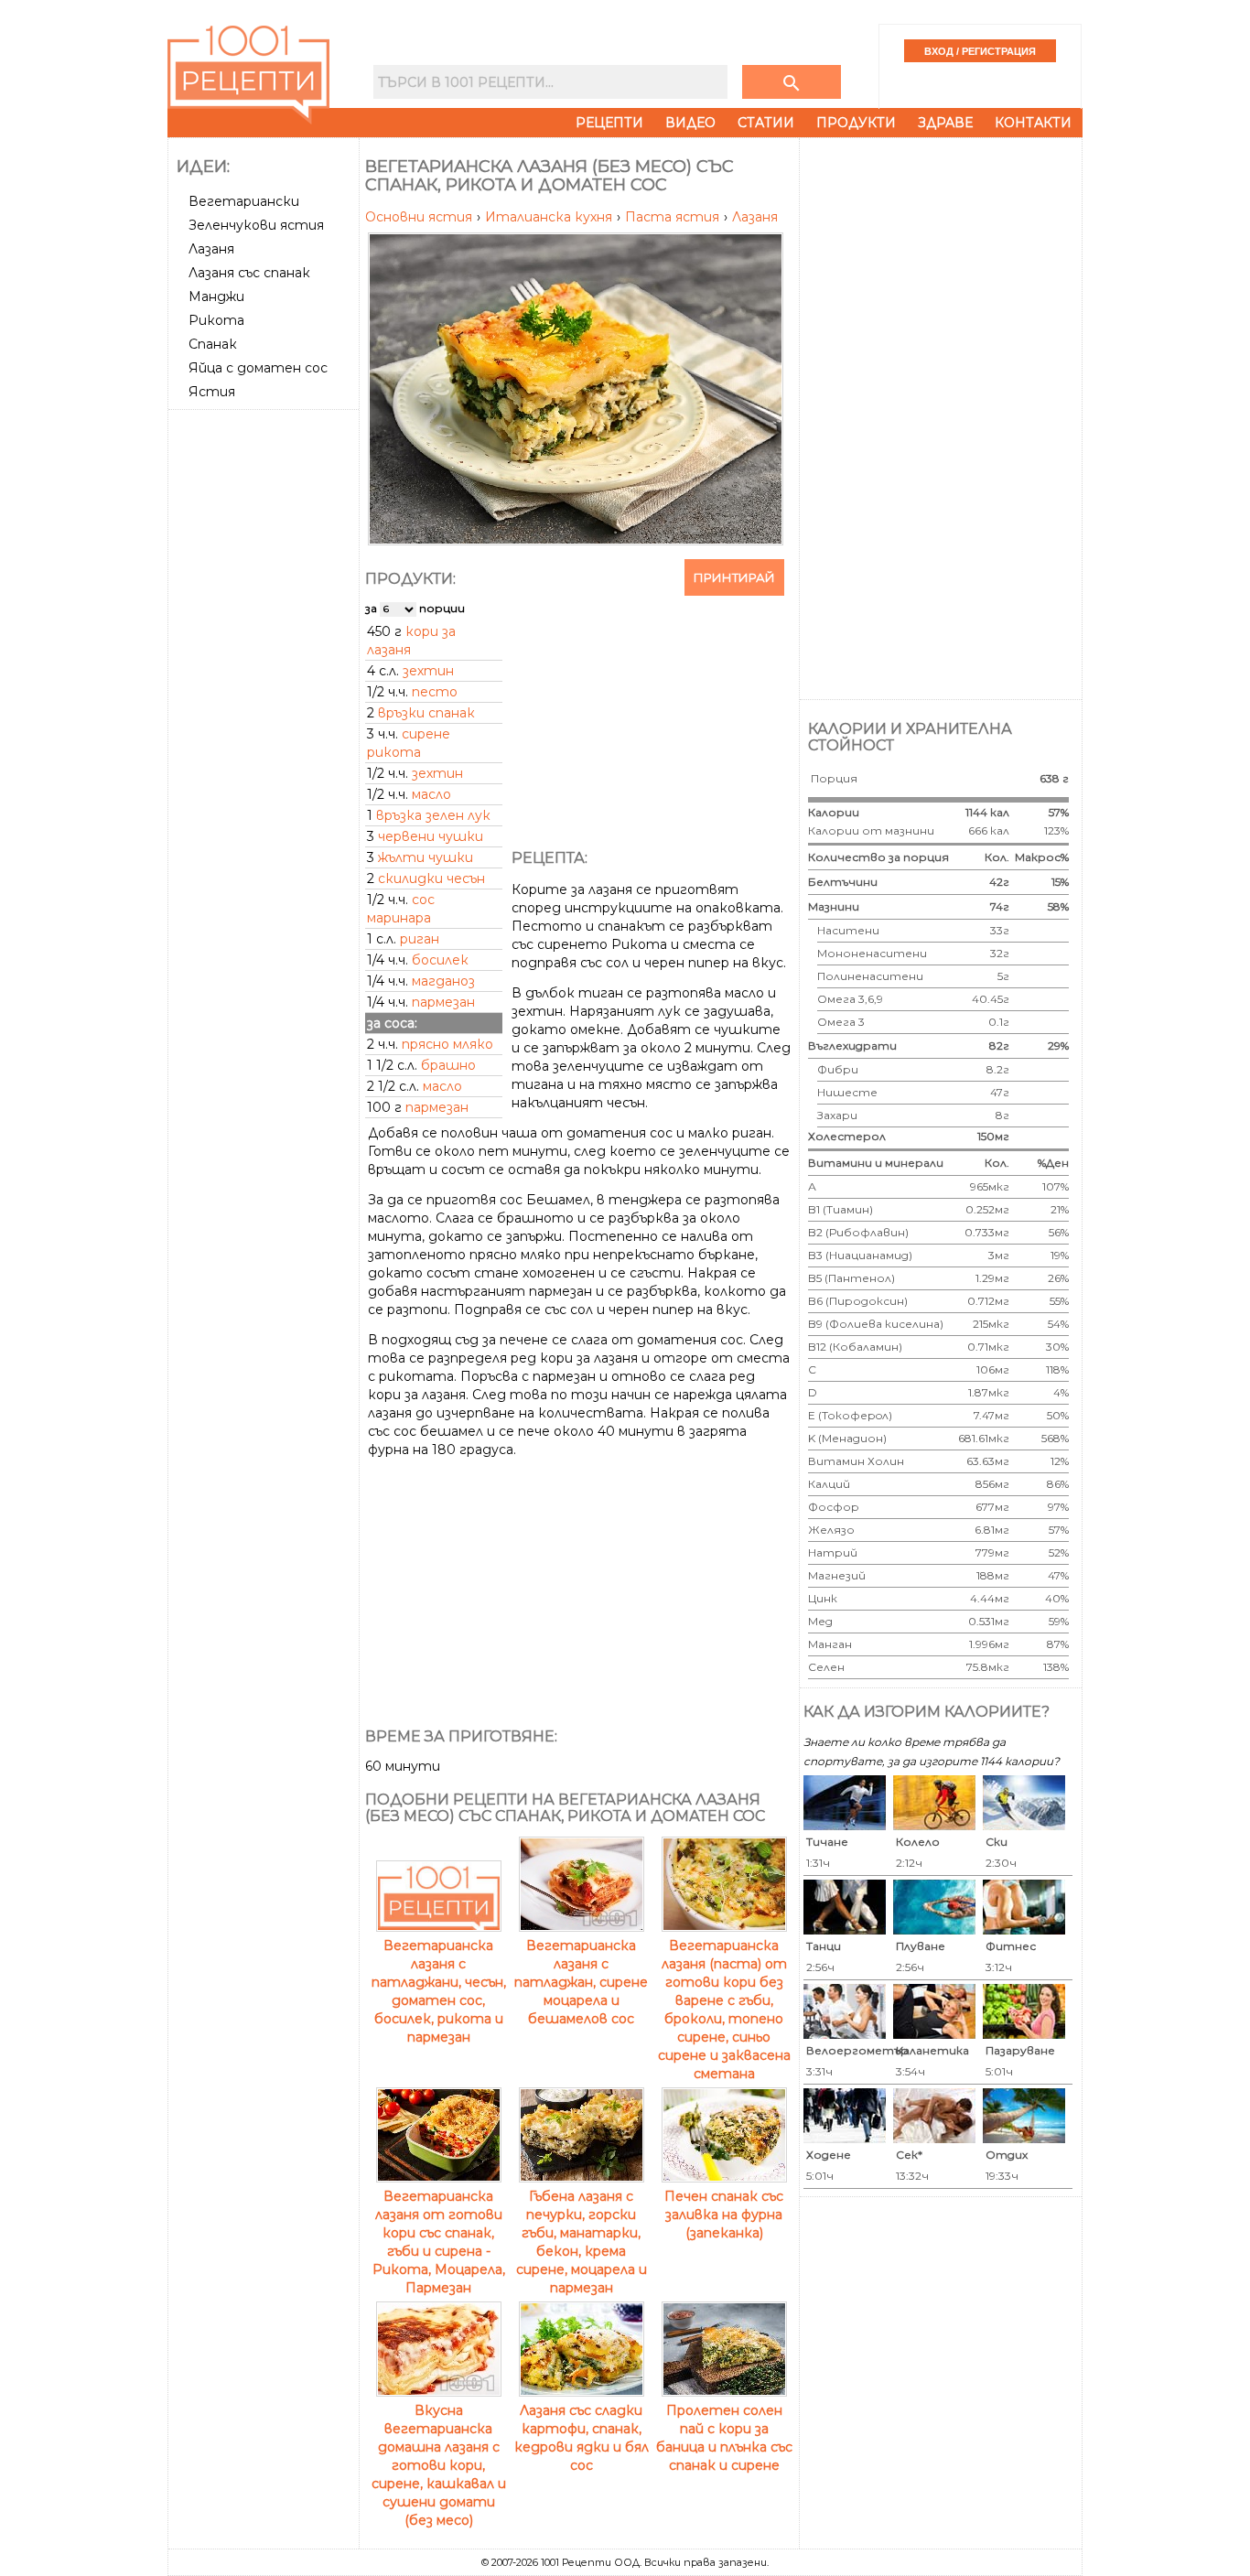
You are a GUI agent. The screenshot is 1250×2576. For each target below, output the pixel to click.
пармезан (443, 1002)
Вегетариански (244, 201)
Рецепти (609, 123)
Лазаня (211, 249)
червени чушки (431, 836)
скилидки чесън (431, 878)
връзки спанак (426, 713)
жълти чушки (426, 857)
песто (435, 692)
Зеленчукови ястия (256, 225)
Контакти (1033, 123)
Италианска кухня (550, 217)
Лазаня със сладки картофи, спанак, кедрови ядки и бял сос (582, 2438)
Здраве (945, 123)
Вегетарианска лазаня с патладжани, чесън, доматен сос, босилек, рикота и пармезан (439, 1991)
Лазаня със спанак (249, 273)
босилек (440, 960)
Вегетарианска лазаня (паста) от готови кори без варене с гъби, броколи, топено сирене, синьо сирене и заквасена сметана (724, 2010)
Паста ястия (674, 217)
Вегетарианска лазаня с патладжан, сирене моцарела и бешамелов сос (581, 1982)
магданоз (443, 981)
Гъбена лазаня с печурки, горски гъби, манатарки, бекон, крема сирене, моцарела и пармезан (582, 2242)
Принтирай (734, 577)
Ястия (212, 392)
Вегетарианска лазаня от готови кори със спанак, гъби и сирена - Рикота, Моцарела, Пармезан (439, 2242)
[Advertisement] (265, 691)
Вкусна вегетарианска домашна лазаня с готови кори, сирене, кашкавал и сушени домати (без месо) (439, 2465)
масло (431, 794)
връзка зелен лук (433, 815)
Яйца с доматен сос (258, 368)
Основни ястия (420, 217)
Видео (690, 123)
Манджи (216, 296)
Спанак (213, 344)
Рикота (216, 320)
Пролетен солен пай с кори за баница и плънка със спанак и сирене (724, 2438)
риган (420, 939)
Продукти (856, 123)
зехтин (428, 671)
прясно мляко (447, 1044)
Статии (766, 123)
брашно (448, 1065)
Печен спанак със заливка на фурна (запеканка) (724, 2215)
